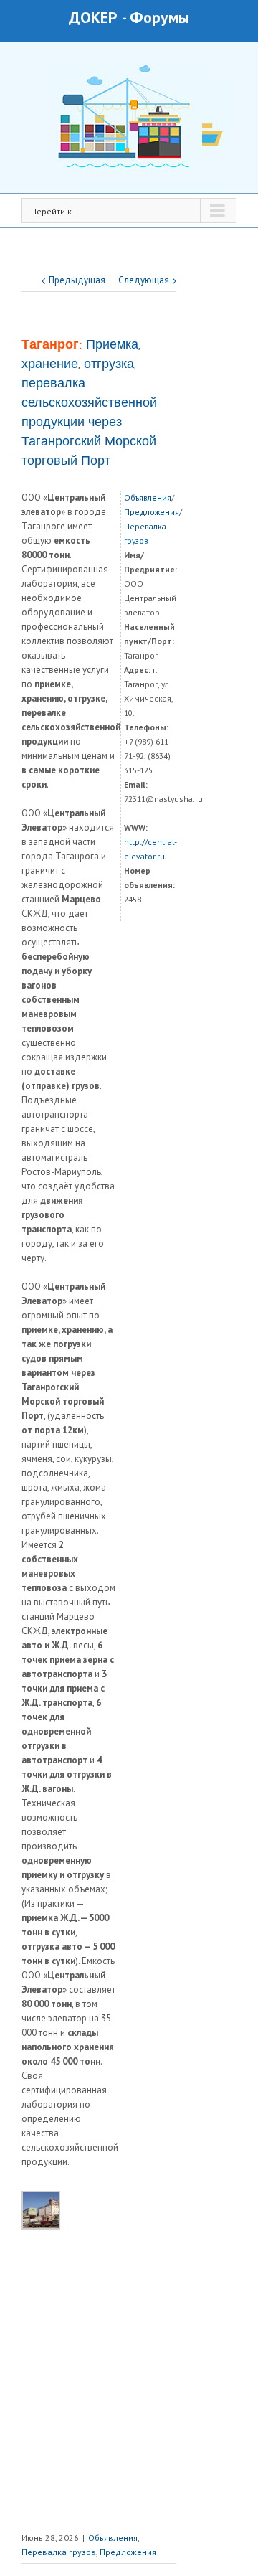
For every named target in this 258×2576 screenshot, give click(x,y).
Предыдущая (77, 280)
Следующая (144, 280)
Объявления (148, 497)
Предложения (152, 512)
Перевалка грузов (59, 2552)
